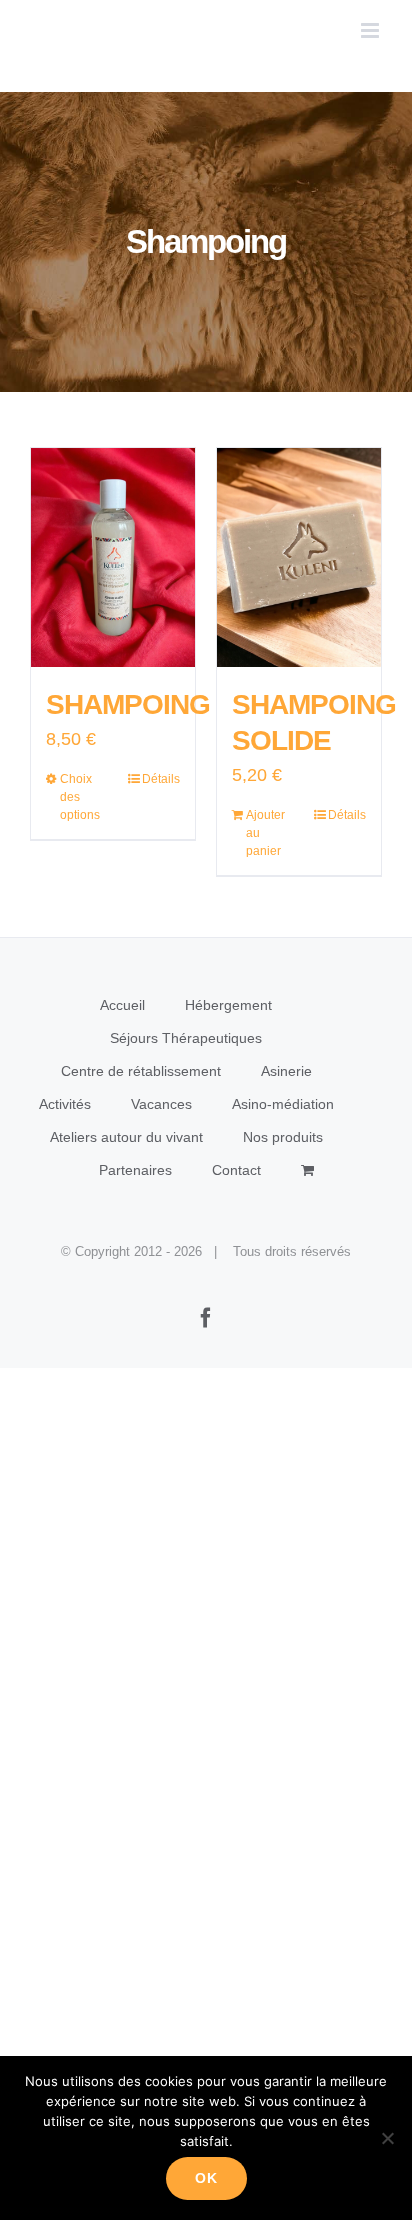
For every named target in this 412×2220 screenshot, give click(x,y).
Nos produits (283, 1137)
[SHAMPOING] (113, 557)
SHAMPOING (128, 704)
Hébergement (228, 1005)
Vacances (161, 1104)
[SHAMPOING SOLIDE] (299, 557)
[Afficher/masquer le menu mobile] (371, 30)
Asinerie (286, 1071)
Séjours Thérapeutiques (186, 1038)
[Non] (387, 2138)
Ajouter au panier (265, 833)
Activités (65, 1104)
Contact (236, 1170)
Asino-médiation (283, 1104)
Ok (206, 2178)
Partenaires (135, 1170)
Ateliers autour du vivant (126, 1137)
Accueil (122, 1005)
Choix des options (80, 797)
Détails (161, 779)
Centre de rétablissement (141, 1071)
